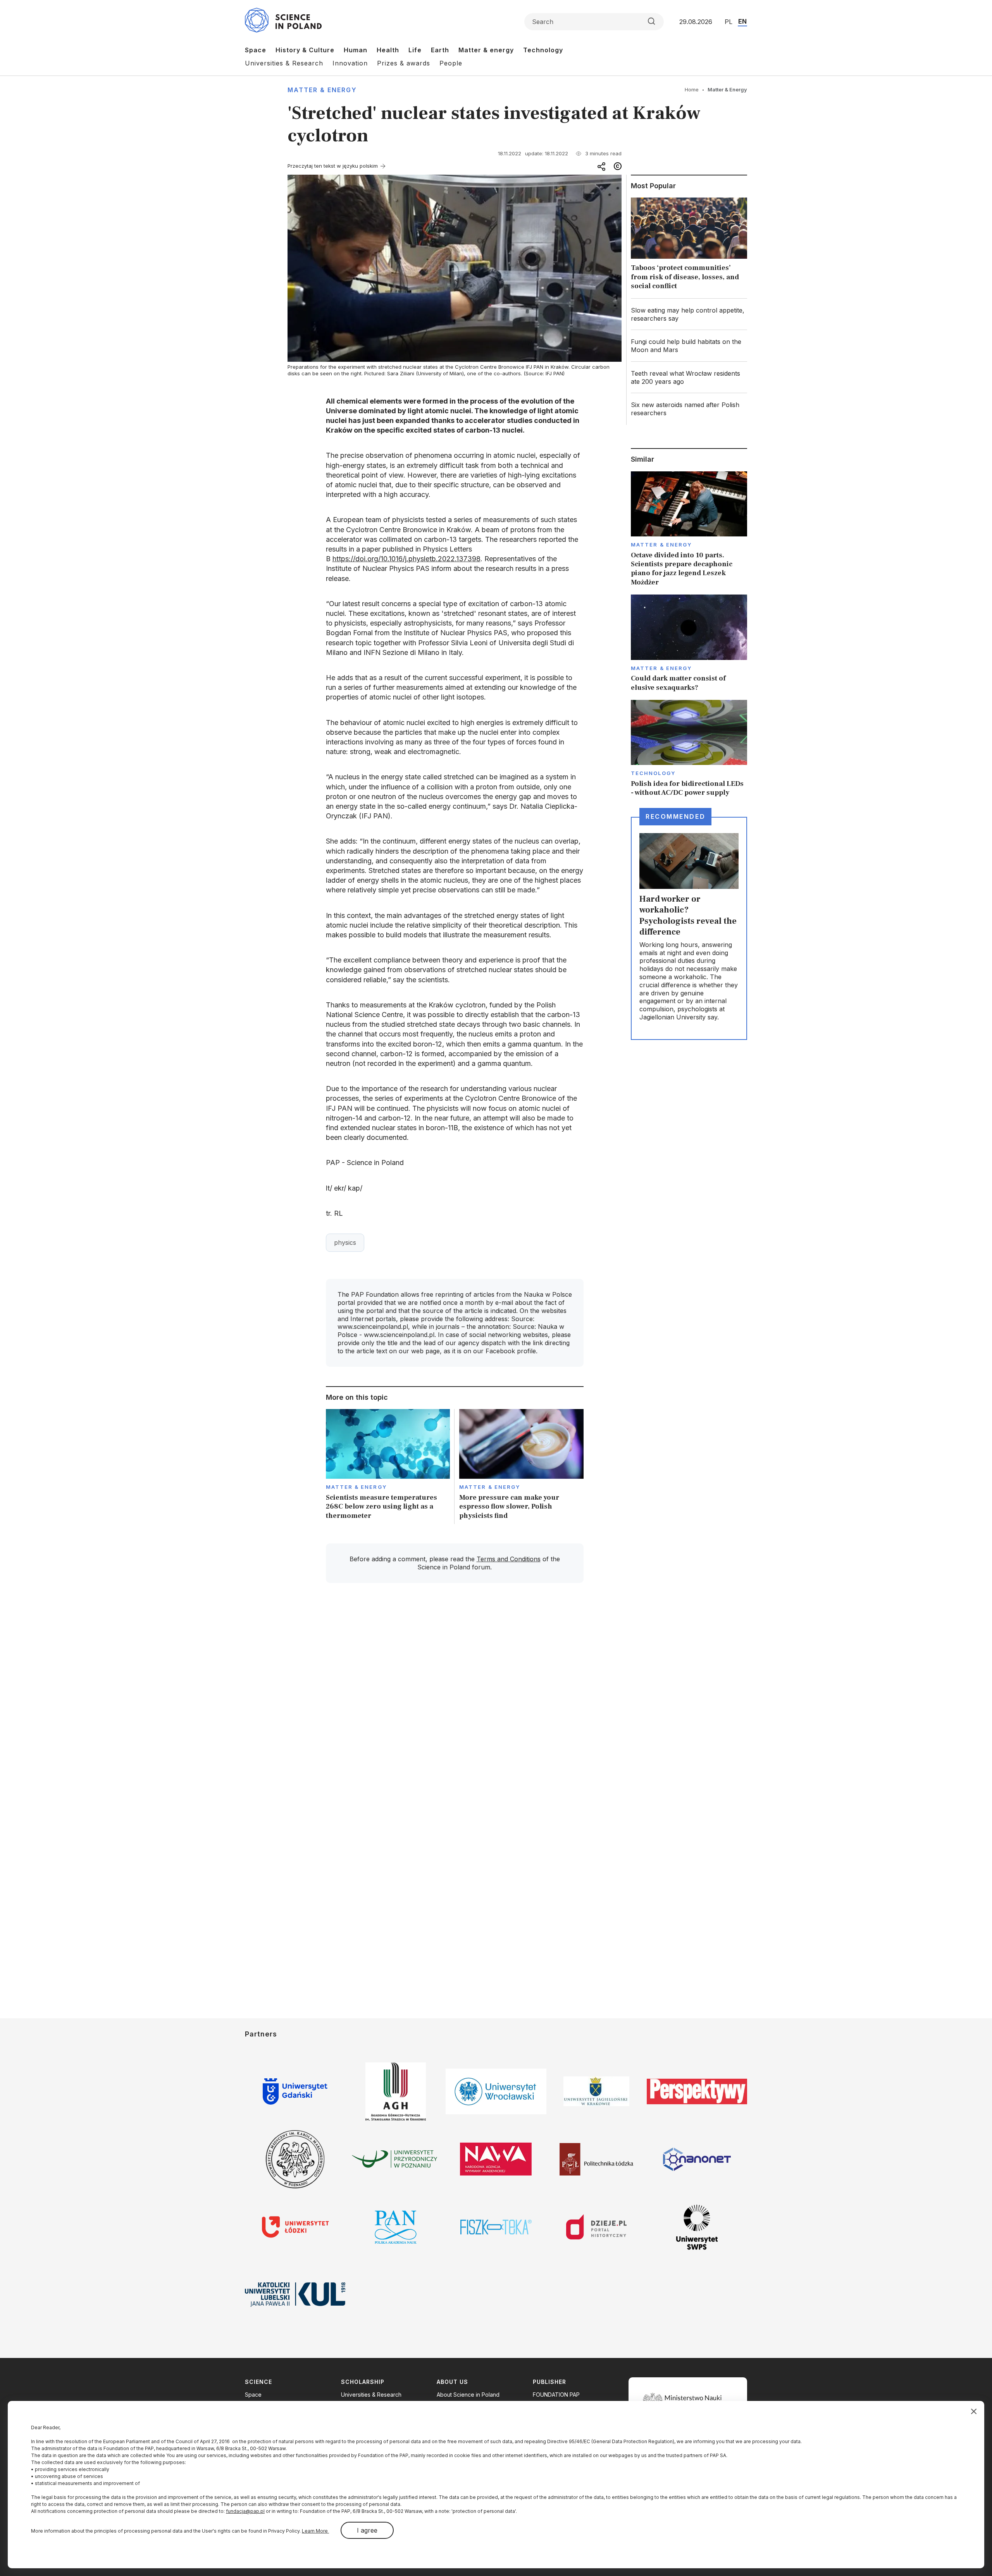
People (451, 63)
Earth (440, 50)
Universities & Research (284, 63)
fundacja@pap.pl (245, 2511)
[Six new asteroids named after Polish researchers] (689, 409)
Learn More (315, 2531)
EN (742, 21)
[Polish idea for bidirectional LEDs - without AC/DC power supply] (689, 749)
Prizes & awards (404, 63)
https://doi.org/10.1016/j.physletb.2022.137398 (406, 559)
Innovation (350, 63)
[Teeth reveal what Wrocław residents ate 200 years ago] (689, 378)
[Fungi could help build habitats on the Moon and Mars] (689, 346)
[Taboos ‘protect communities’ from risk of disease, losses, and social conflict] (689, 246)
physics (345, 1242)
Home (692, 89)
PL (728, 22)
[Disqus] (455, 1699)
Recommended (675, 816)
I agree (367, 2530)
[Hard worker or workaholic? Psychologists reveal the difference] (689, 928)
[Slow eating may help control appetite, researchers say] (689, 314)
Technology (543, 50)
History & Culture (305, 50)
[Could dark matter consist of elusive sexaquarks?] (689, 643)
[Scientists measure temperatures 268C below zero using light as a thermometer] (388, 1467)
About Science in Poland (468, 2395)
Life (415, 50)
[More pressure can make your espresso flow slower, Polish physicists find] (521, 1467)
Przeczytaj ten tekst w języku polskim (333, 166)
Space (256, 50)
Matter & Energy (322, 90)
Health (388, 50)
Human (356, 50)
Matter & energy (486, 50)
